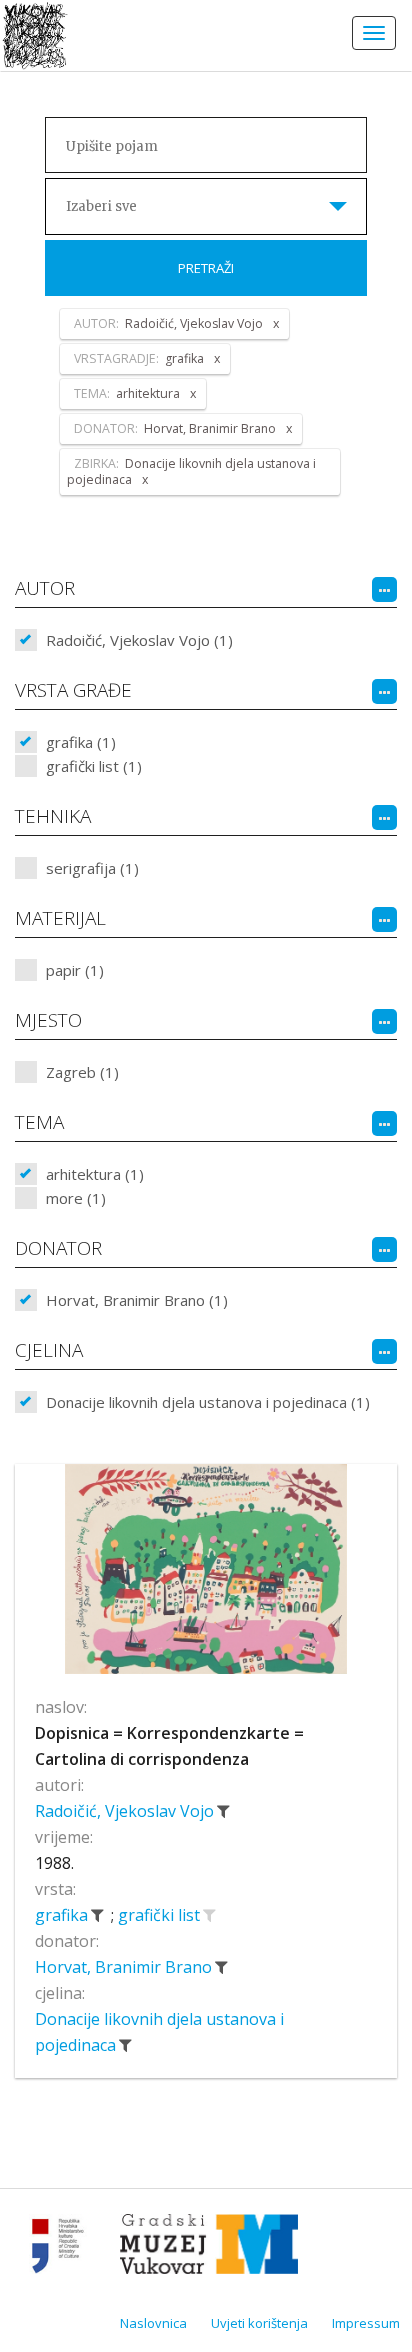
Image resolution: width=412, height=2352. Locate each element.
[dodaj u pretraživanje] (209, 1915)
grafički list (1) (94, 766)
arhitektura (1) (95, 1174)
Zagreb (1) (82, 1072)
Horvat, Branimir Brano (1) (137, 1300)
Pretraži (206, 268)
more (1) (76, 1198)
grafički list (161, 1915)
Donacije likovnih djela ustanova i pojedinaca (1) (208, 1402)
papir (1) (75, 970)
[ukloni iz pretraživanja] (223, 1811)
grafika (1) (81, 742)
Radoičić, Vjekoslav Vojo (126, 1811)
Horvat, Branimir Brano (125, 1967)
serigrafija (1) (92, 868)
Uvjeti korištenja (259, 2323)
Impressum (366, 2323)
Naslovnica (153, 2323)
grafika (63, 1915)
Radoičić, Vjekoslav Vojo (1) (139, 640)
